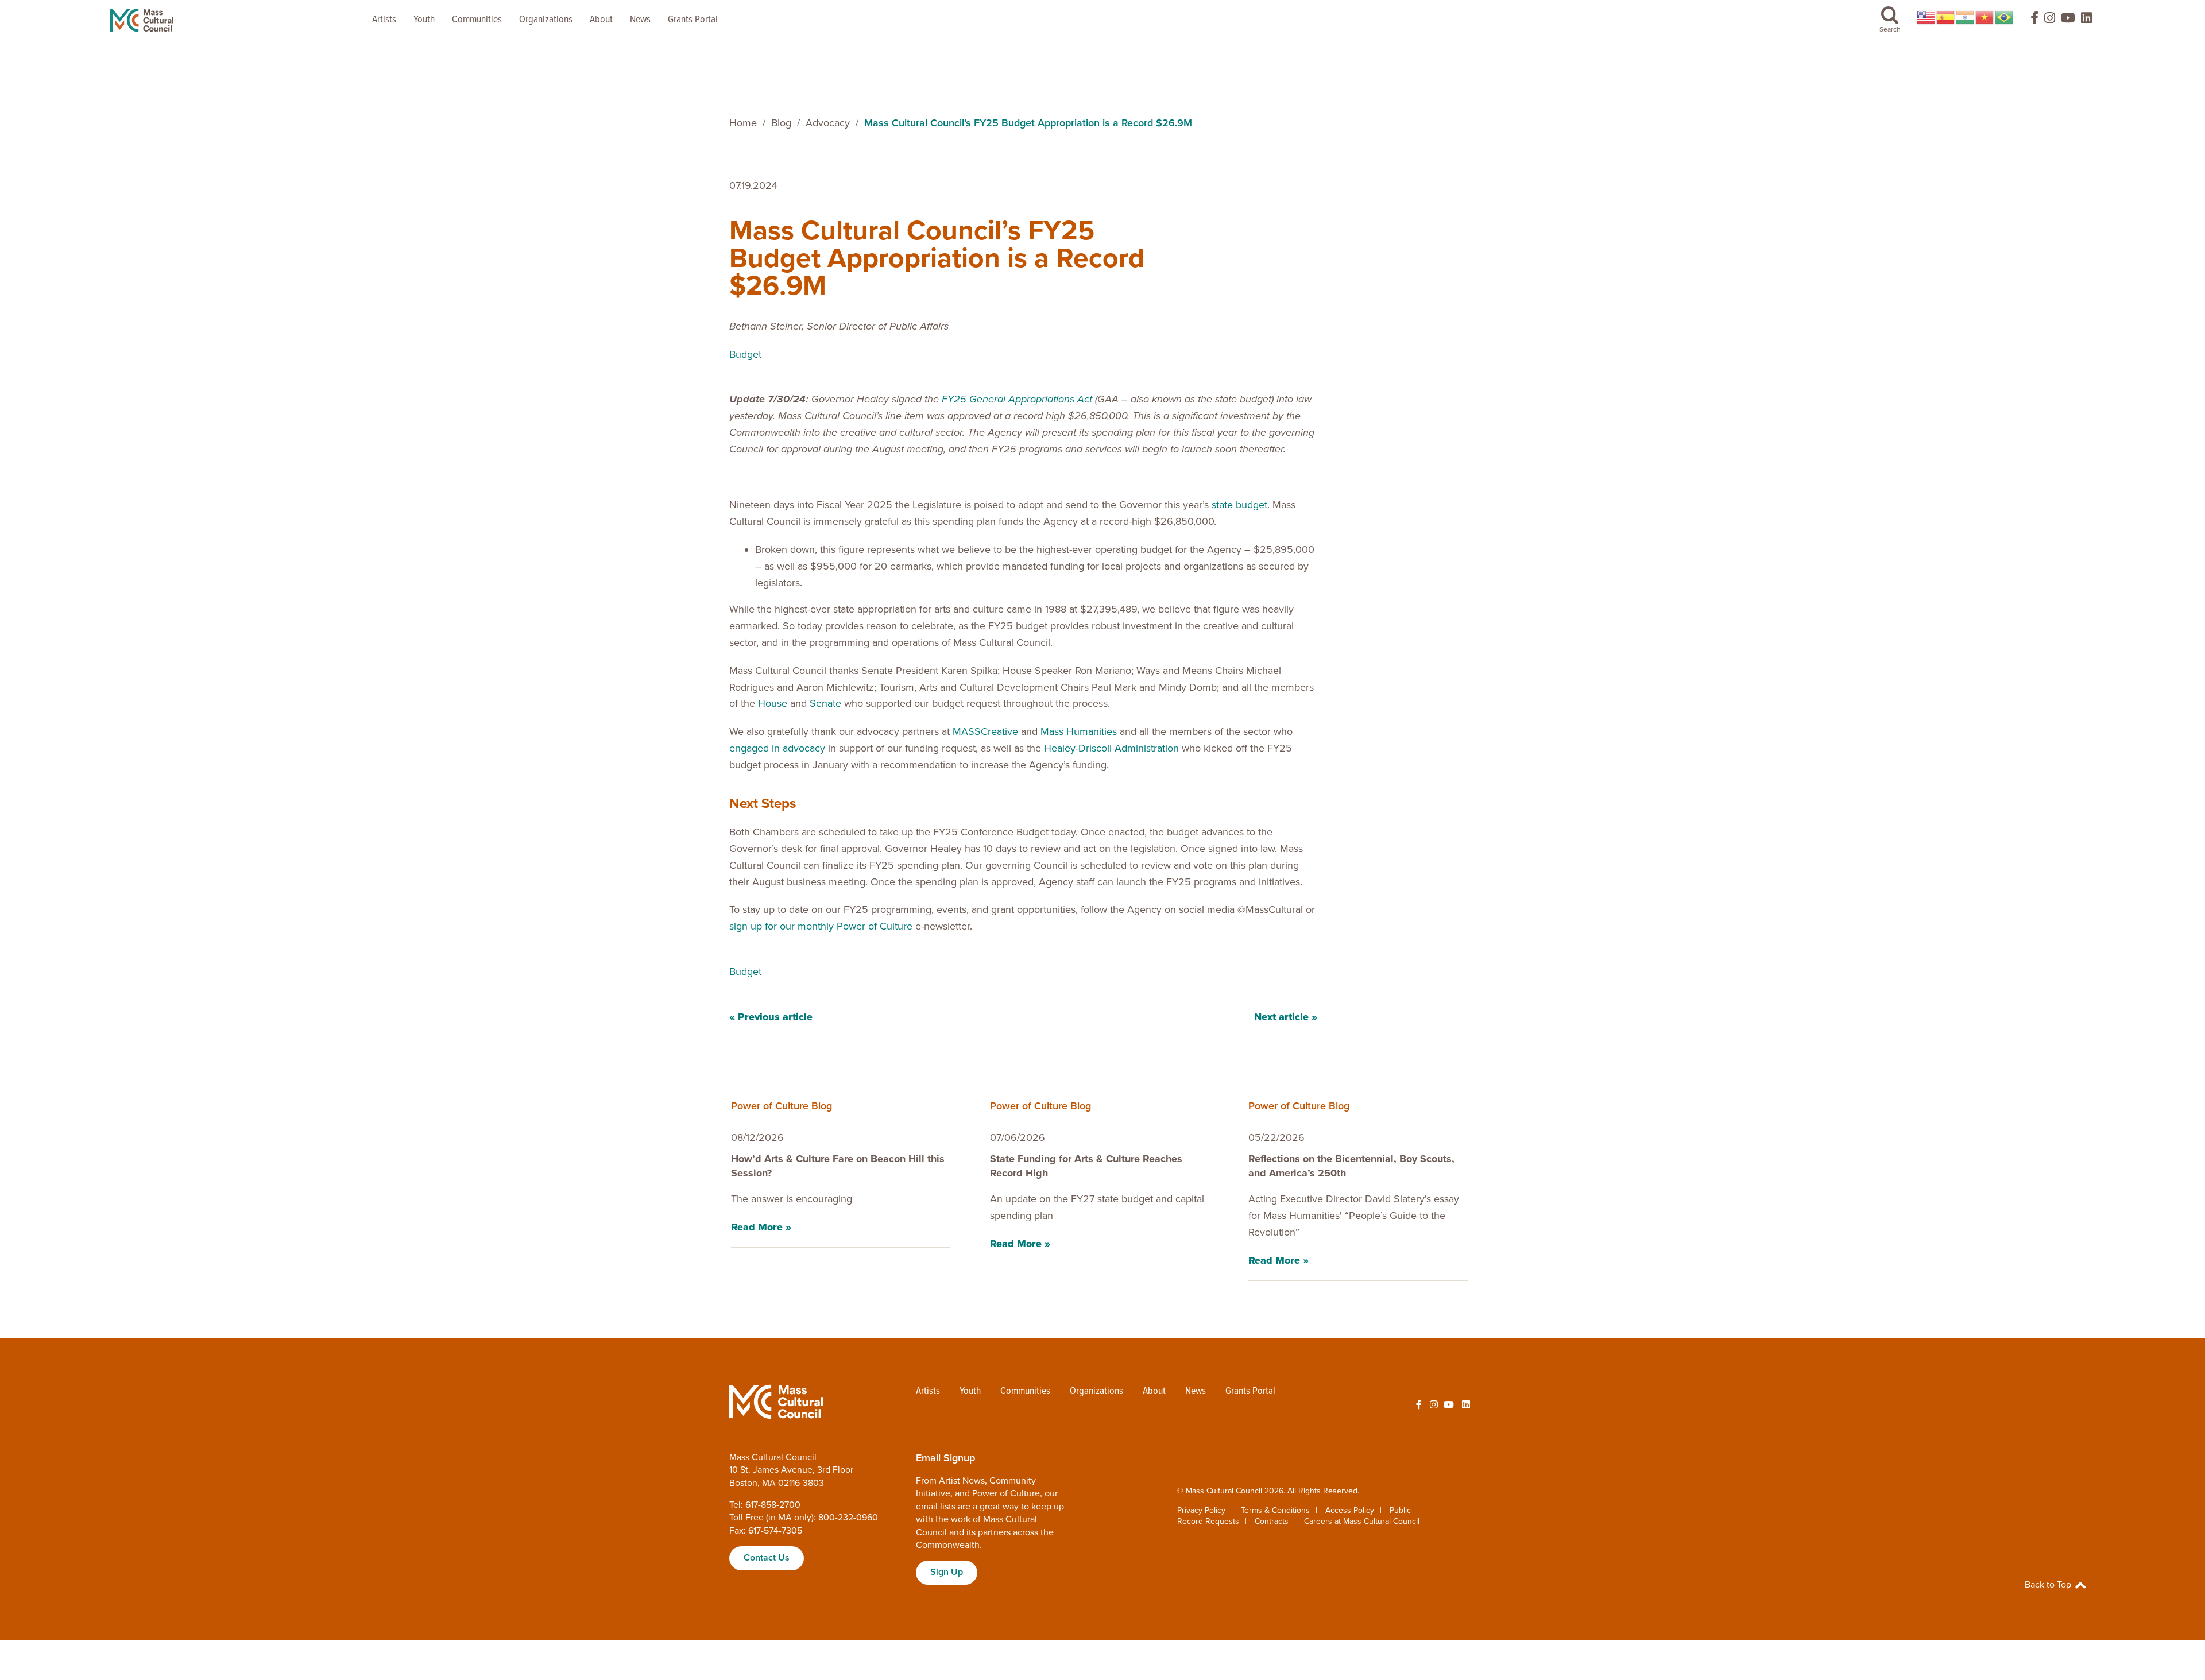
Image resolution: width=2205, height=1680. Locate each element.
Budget (745, 354)
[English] (1927, 17)
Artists (384, 20)
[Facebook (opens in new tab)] (2029, 20)
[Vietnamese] (1985, 17)
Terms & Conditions (1275, 1510)
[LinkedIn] (2086, 20)
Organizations (546, 20)
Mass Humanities (1079, 731)
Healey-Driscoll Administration (1111, 748)
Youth (424, 20)
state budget (1239, 505)
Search (1890, 29)
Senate (825, 703)
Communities (477, 20)
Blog (781, 123)
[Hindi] (1966, 17)
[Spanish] (1946, 17)
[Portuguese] (2005, 17)
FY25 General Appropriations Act (1017, 399)
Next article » (1286, 1017)
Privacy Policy (1201, 1510)
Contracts (1272, 1521)
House (773, 703)
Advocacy (828, 123)
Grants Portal (693, 20)
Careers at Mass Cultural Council (1362, 1521)
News (640, 20)
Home (743, 123)
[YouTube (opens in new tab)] (2068, 20)
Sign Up (947, 1572)
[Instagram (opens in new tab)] (2050, 20)
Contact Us (767, 1558)
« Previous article (771, 1017)
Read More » (761, 1227)
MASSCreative (985, 731)
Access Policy (1350, 1510)
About (601, 20)
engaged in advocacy (777, 748)
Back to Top (2049, 1585)
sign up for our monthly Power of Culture (821, 926)
